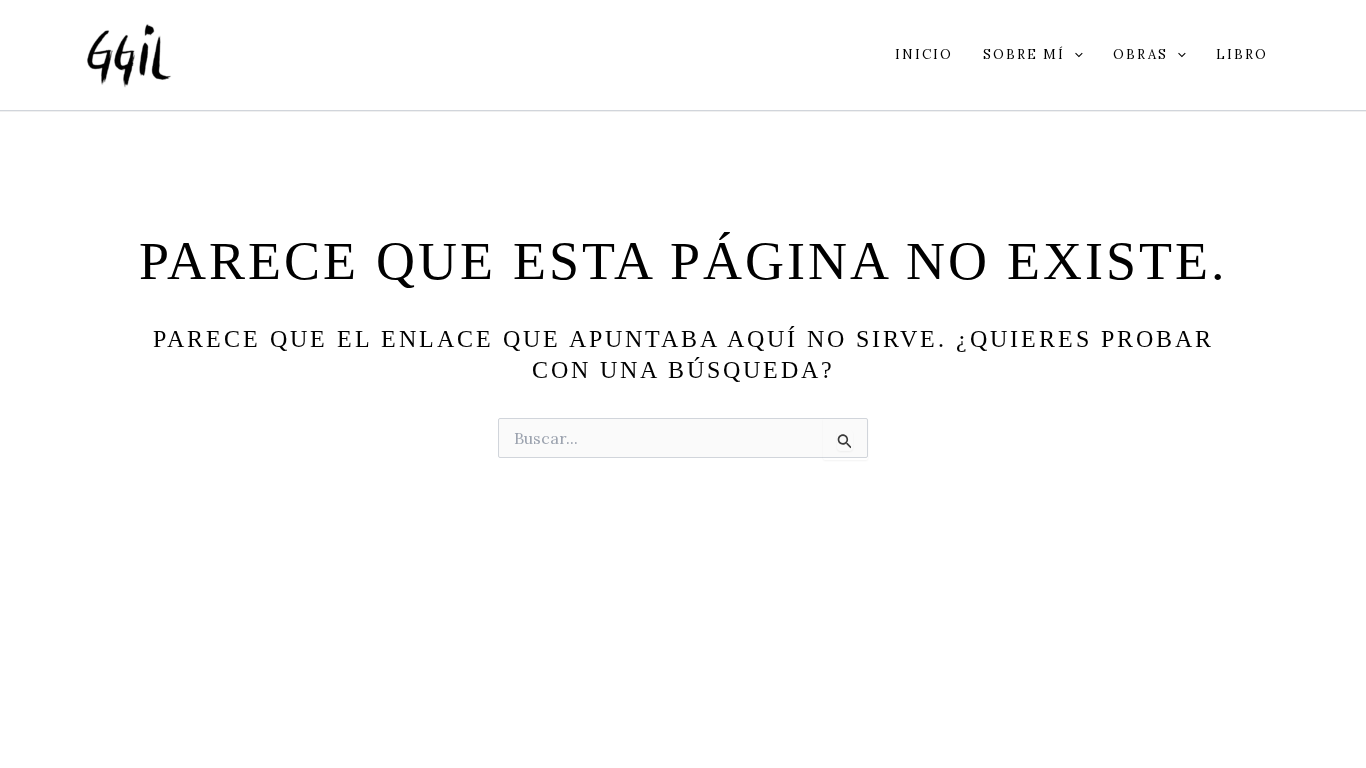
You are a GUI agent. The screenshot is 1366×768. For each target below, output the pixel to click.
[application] (1074, 55)
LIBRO (1242, 54)
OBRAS (1140, 54)
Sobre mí (1024, 54)
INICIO (924, 54)
